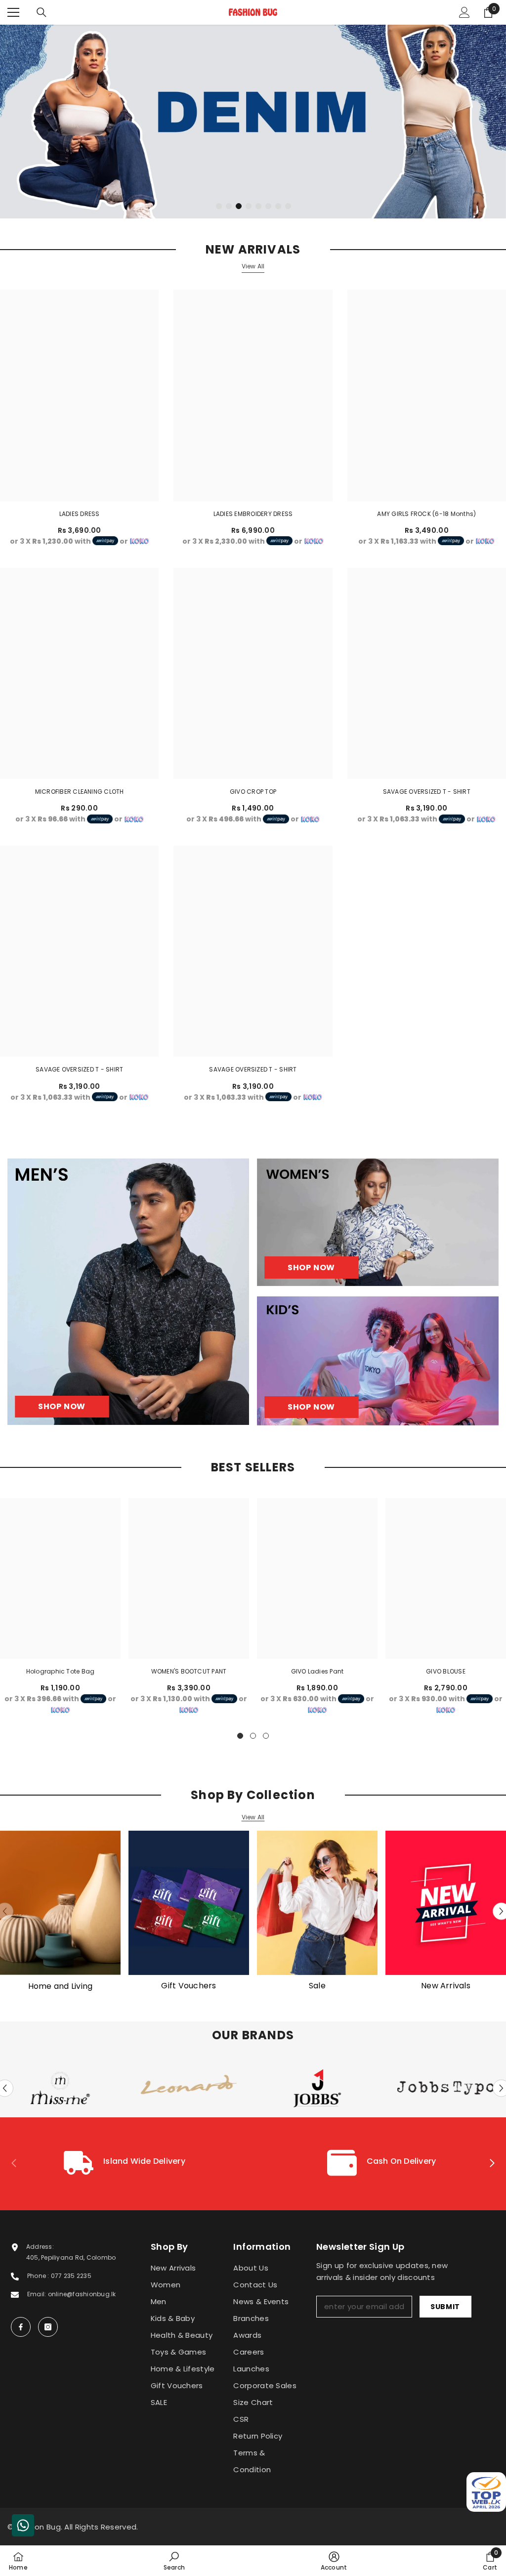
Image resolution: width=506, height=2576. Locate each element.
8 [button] (288, 206)
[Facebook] (21, 2327)
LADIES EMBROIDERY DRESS (253, 514)
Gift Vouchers (189, 1986)
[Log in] (464, 12)
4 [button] (249, 206)
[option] (253, 122)
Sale (317, 1986)
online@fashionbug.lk (82, 2294)
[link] (125, 2164)
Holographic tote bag (61, 1671)
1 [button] (219, 206)
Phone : (39, 2276)
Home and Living (61, 1986)
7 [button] (278, 206)
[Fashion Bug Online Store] (60, 1903)
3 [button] (239, 206)
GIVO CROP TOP (253, 792)
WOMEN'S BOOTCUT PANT (189, 1671)
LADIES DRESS (80, 514)
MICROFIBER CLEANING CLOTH (80, 792)
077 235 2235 (71, 2276)
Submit (445, 2307)
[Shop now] (378, 1222)
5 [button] (258, 206)
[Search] (42, 12)
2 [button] (229, 206)
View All (253, 266)
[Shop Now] (128, 1292)
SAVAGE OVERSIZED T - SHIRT (427, 792)
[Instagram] (48, 2327)
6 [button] (268, 206)
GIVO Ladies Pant (317, 1671)
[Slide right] (492, 2164)
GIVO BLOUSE (446, 1671)
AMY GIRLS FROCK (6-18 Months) (426, 514)
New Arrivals (446, 1986)
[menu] (13, 12)
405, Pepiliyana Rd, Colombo (71, 2257)
